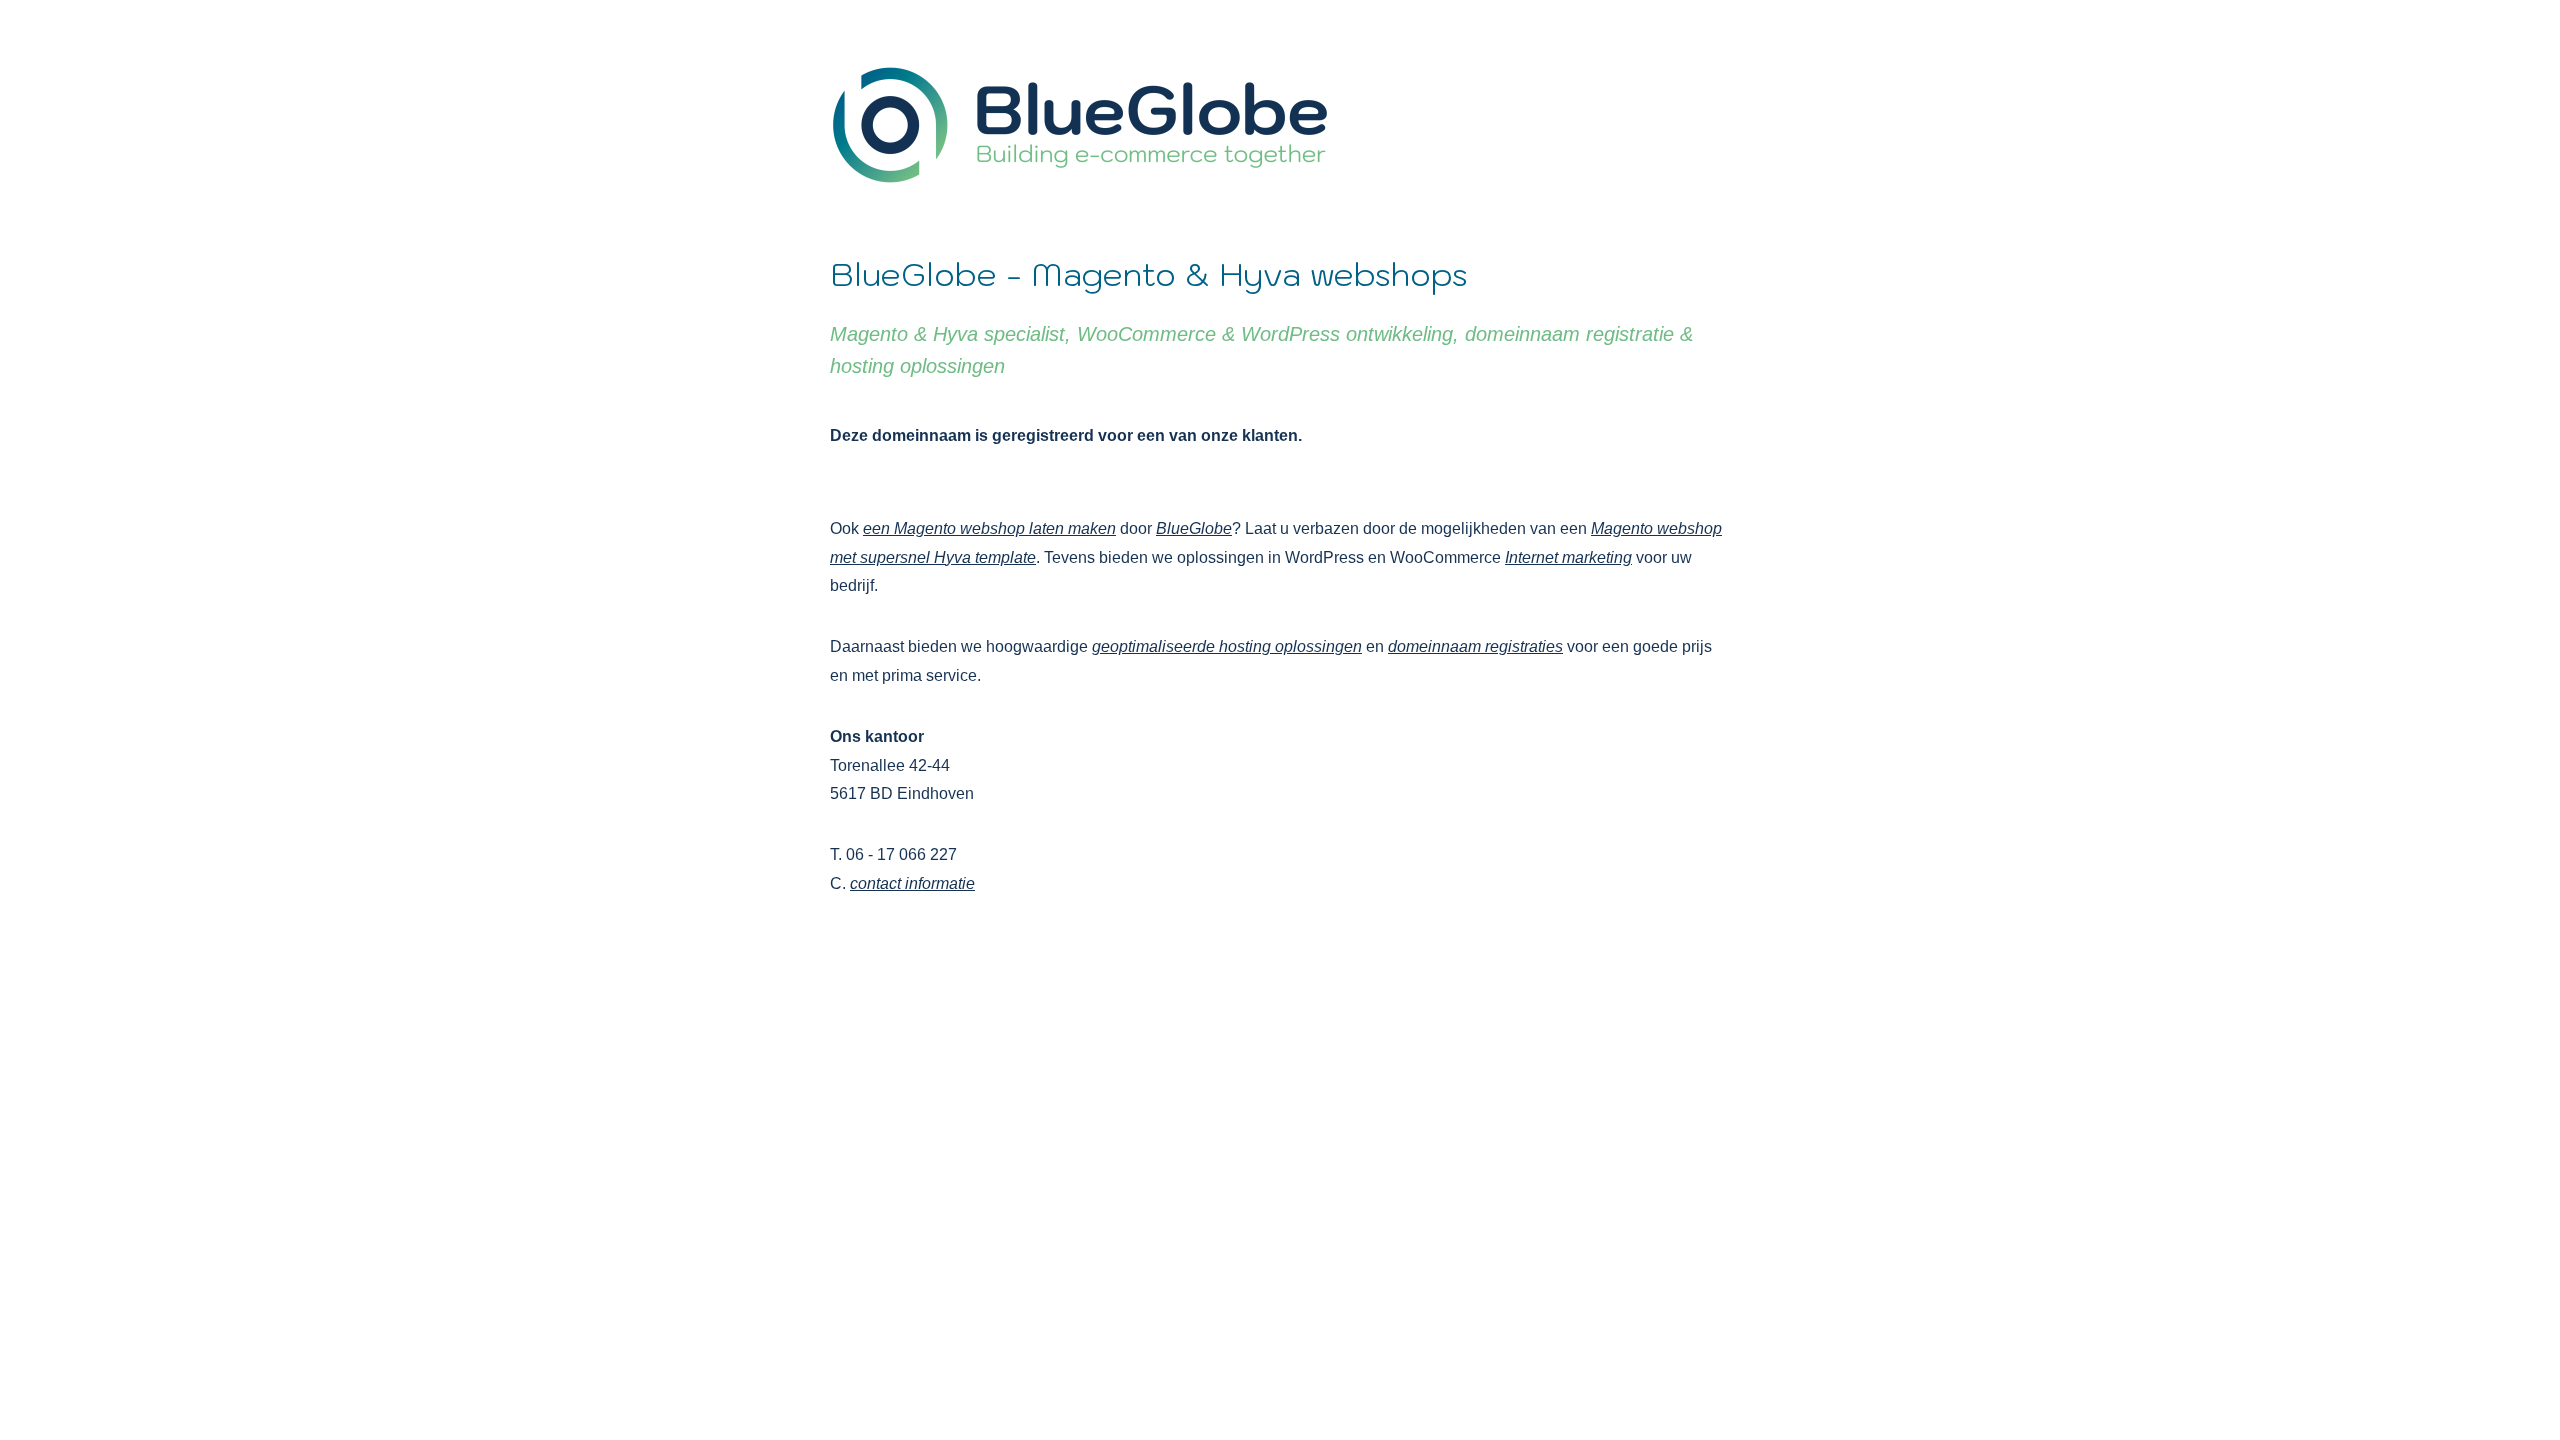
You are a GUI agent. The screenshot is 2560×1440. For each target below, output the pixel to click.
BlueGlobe (1194, 528)
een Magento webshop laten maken (989, 528)
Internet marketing (1568, 557)
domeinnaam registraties (1475, 646)
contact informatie (912, 883)
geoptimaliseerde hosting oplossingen (1227, 646)
